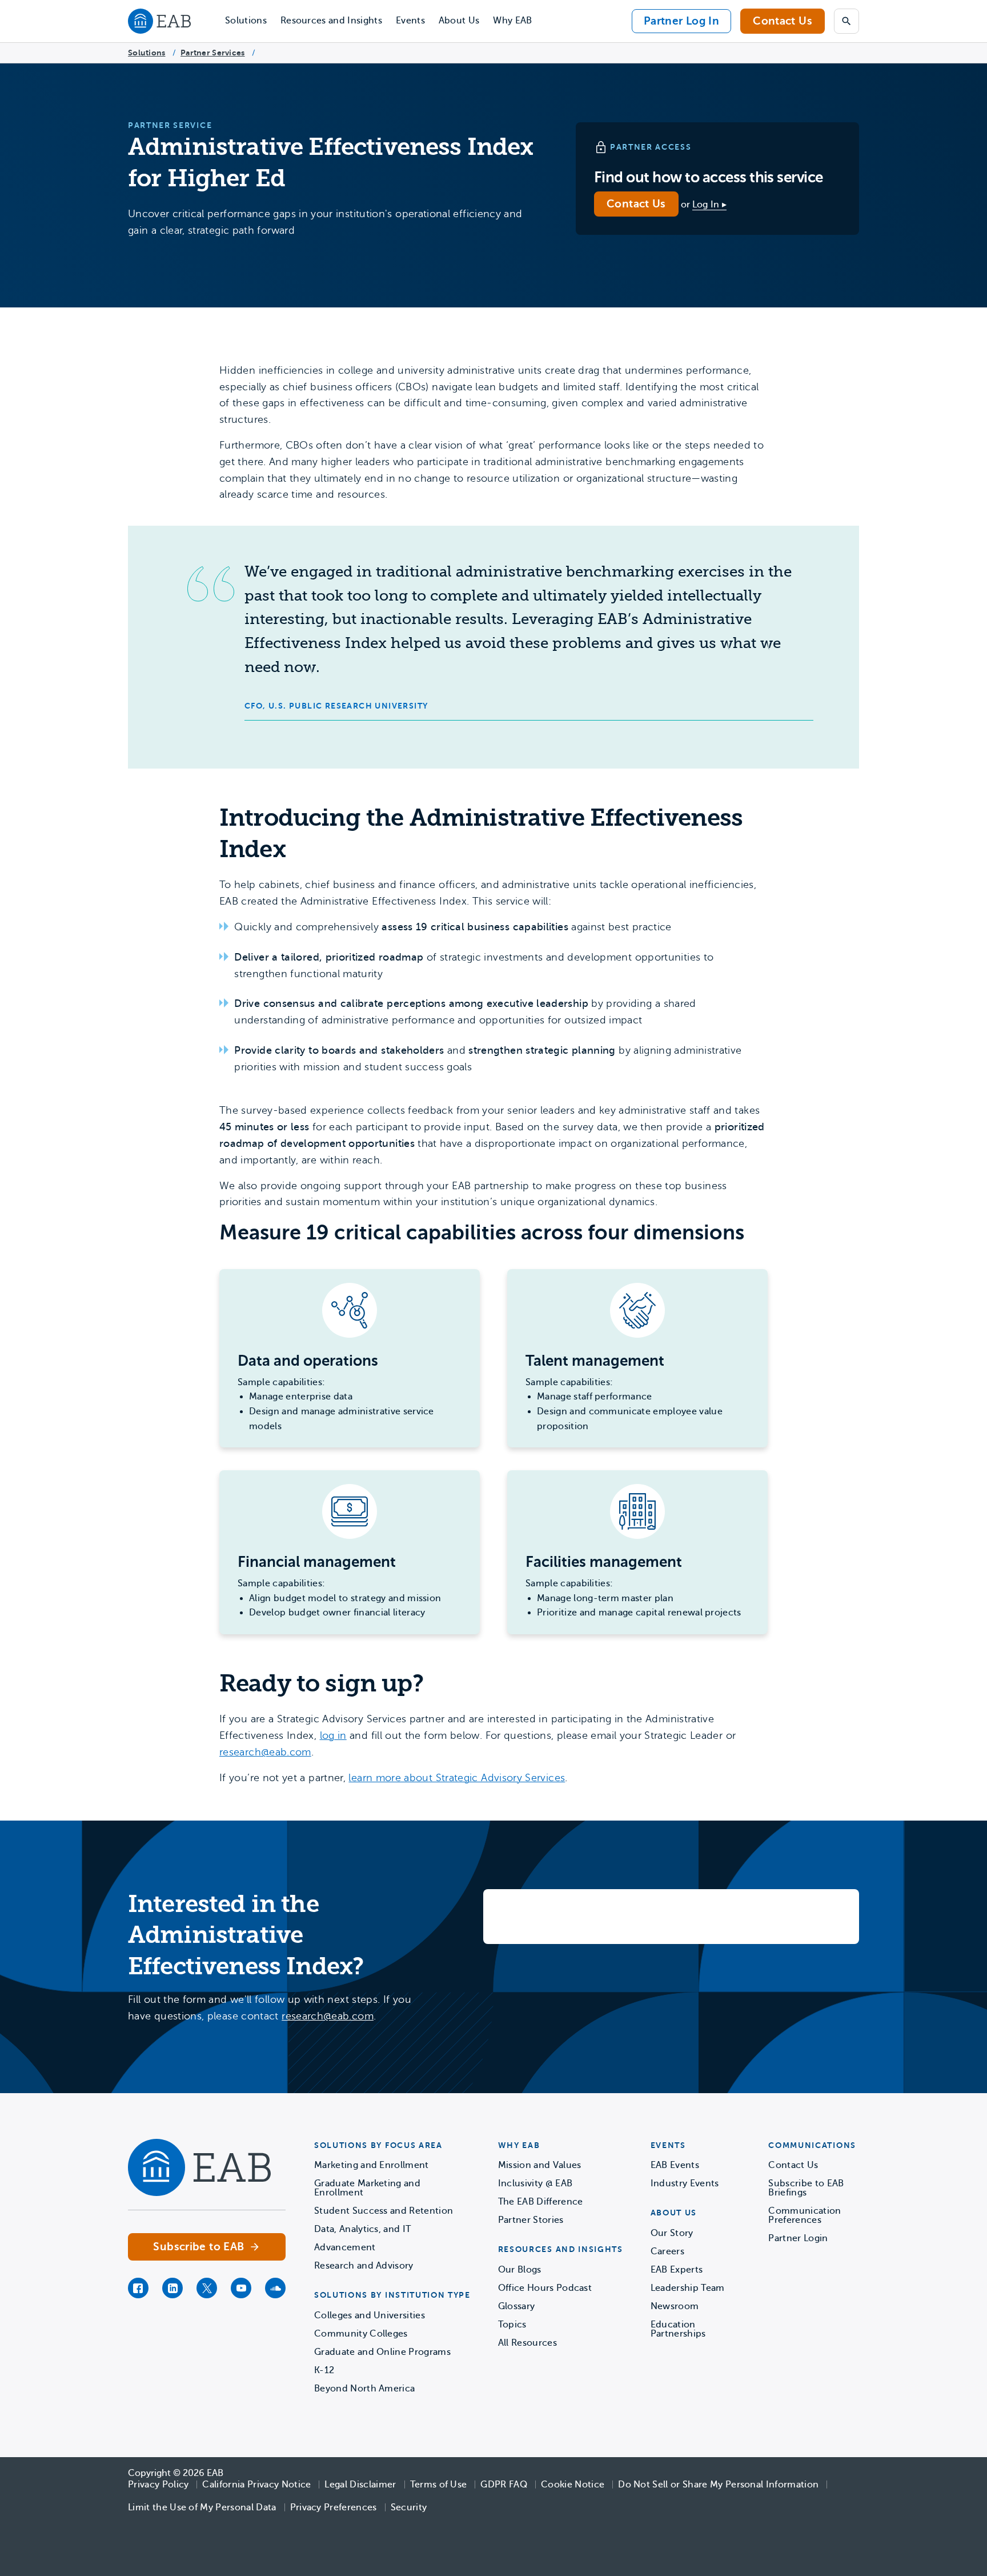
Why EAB (512, 21)
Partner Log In (681, 21)
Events (410, 21)
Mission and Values (540, 2165)
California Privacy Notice (256, 2485)
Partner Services (212, 53)
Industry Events (685, 2183)
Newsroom (675, 2306)
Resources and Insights (331, 21)
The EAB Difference (541, 2202)
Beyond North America (364, 2389)
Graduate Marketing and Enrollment (367, 2188)
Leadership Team (688, 2288)
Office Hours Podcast (545, 2288)
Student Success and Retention (384, 2211)
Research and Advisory (364, 2266)
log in (333, 1735)
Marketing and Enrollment (372, 2165)
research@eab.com (265, 1752)
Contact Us (783, 21)
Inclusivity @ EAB (535, 2183)
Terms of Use (439, 2485)
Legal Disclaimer (360, 2485)
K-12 (324, 2370)
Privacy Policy (158, 2485)
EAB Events (675, 2165)
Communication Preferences (805, 2215)
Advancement (345, 2247)
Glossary (517, 2306)
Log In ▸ (710, 205)
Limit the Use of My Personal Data (202, 2507)
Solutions (246, 21)
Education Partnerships (678, 2329)
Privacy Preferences (334, 2507)
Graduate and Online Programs (382, 2352)
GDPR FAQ (504, 2485)
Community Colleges (361, 2334)
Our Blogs (520, 2270)
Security (409, 2507)
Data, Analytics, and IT (362, 2229)
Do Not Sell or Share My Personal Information (718, 2485)
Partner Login (798, 2238)
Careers (667, 2251)
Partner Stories (531, 2220)
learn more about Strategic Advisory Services (457, 1778)
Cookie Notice (573, 2485)
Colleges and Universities (370, 2315)
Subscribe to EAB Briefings (806, 2188)
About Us (459, 21)
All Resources (527, 2343)
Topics (512, 2325)
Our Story (672, 2233)
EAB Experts (677, 2270)
